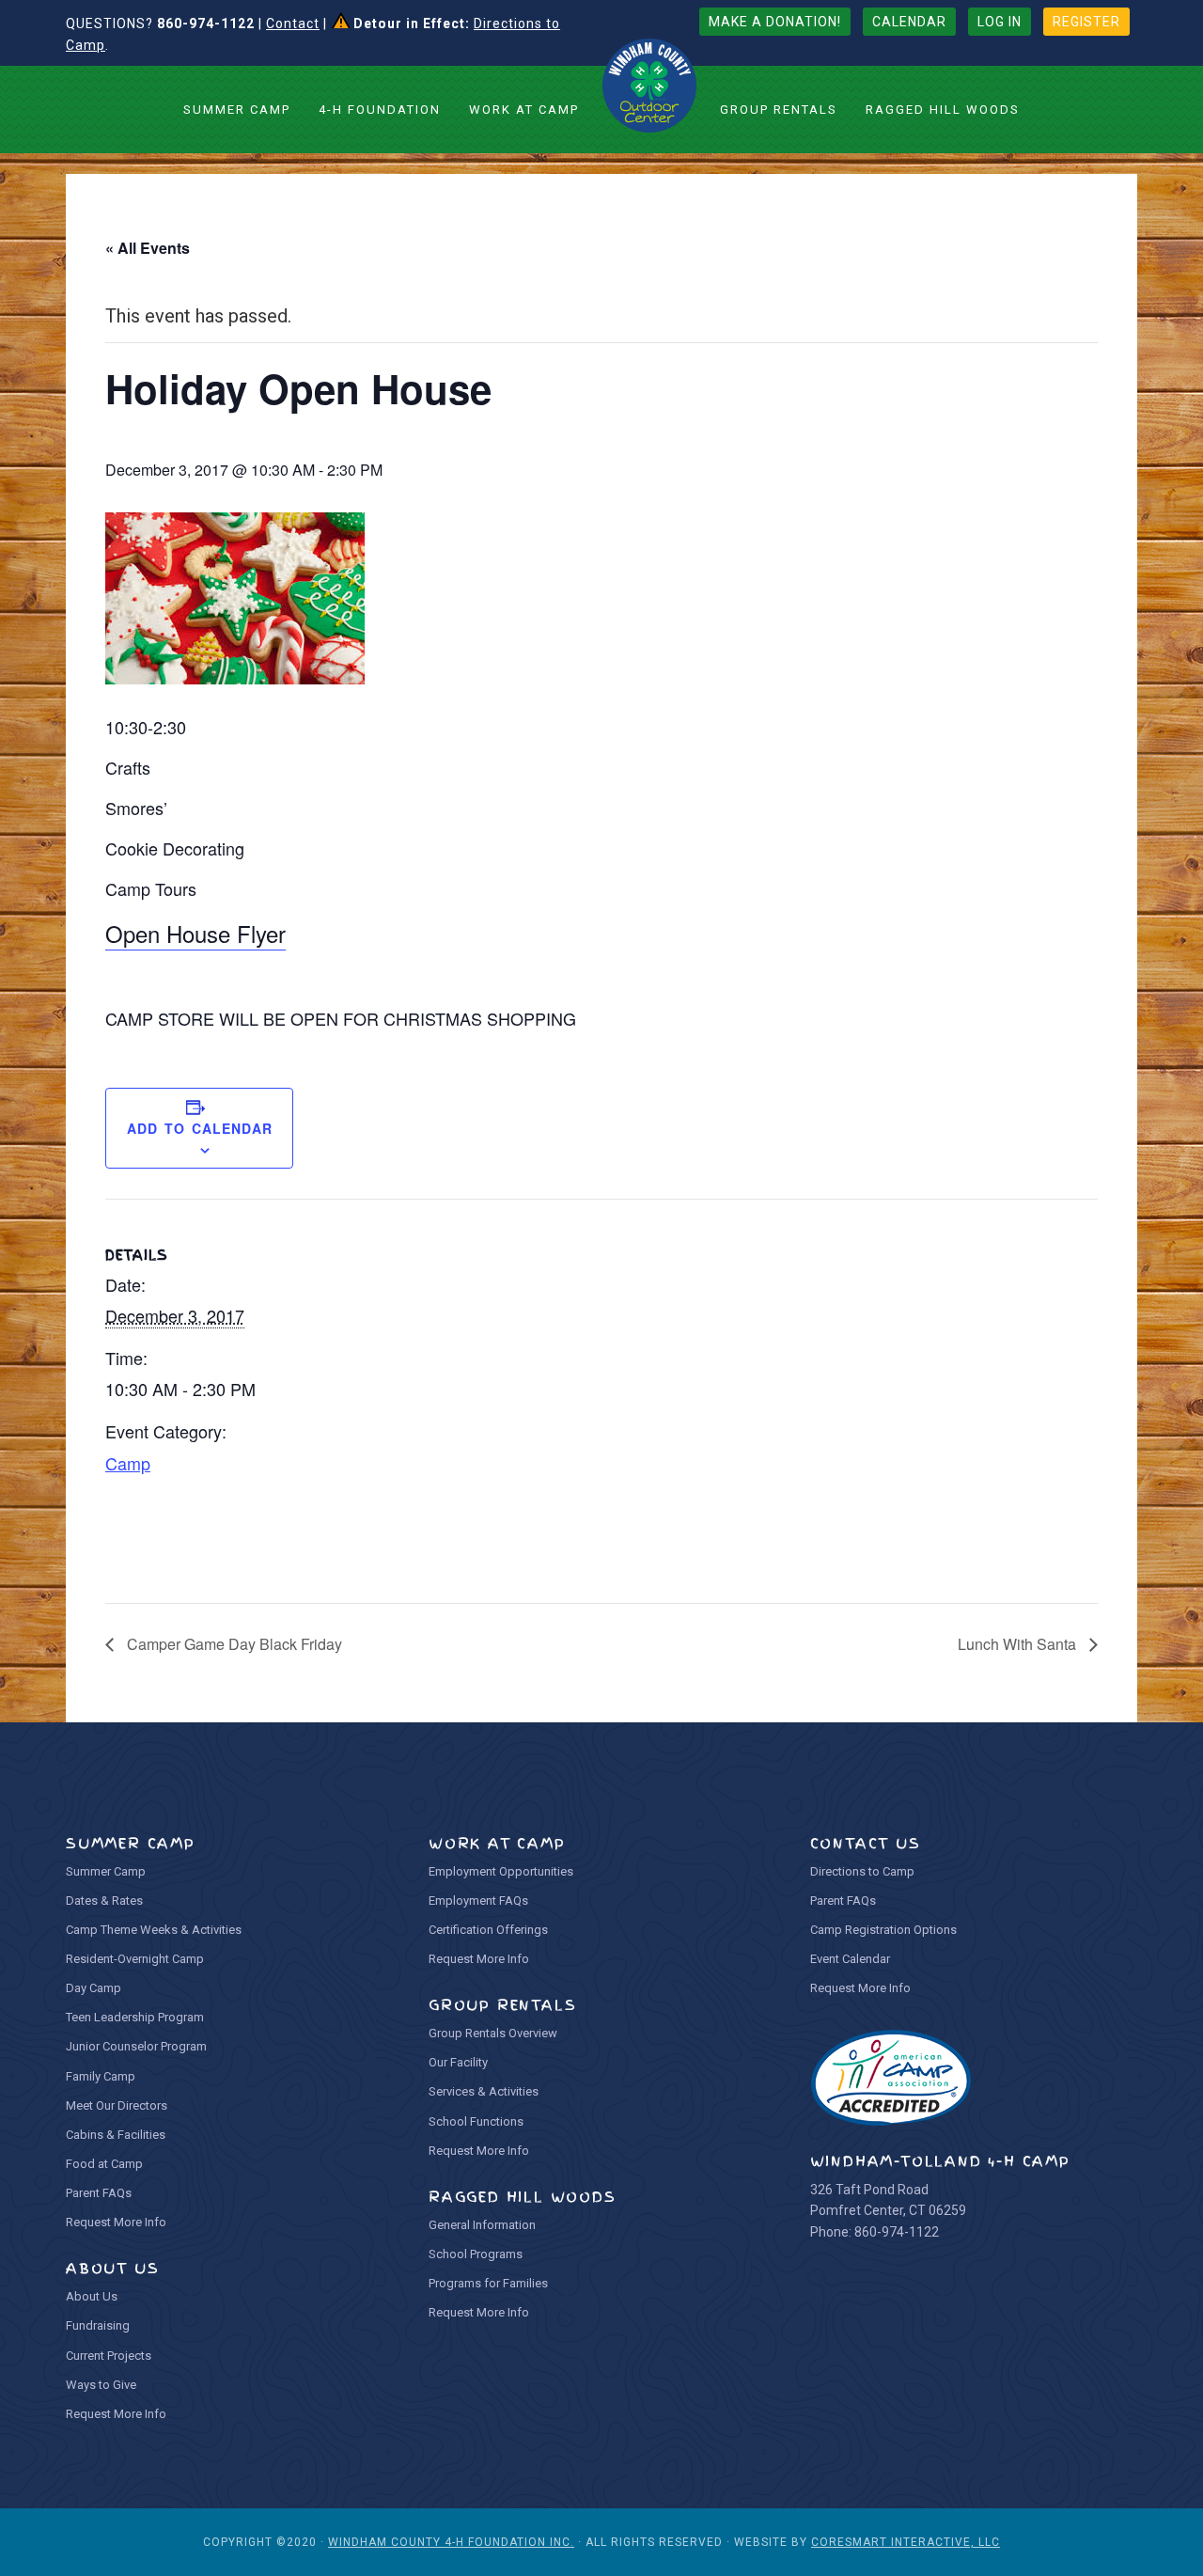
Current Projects (109, 2356)
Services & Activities (484, 2091)
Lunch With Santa (1019, 1644)
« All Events (148, 248)
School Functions (476, 2121)
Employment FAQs (478, 1901)
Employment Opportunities (501, 1871)
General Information (482, 2225)
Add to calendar (200, 1128)
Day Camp (94, 1988)
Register (1086, 22)
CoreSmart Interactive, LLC (906, 2542)
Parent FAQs (99, 2193)
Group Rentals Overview (493, 2033)
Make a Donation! (775, 22)
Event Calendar (850, 1959)
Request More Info (116, 2222)
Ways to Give (101, 2385)
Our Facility (458, 2062)
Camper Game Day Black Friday (233, 1644)
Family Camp (101, 2076)
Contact (293, 24)
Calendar (909, 22)
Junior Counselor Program (136, 2046)
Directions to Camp (862, 1871)
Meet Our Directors (117, 2105)
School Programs (476, 2254)
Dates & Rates (104, 1901)
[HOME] (649, 86)
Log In (1000, 22)
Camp (128, 1463)
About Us (92, 2296)
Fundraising (98, 2325)
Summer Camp (106, 1871)
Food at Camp (104, 2164)
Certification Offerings (488, 1930)
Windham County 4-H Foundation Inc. (451, 2542)
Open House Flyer (195, 933)
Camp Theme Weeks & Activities (154, 1930)
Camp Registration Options (883, 1930)
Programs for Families (488, 2283)
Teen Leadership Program (135, 2017)
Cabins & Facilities (116, 2135)
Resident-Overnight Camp (135, 1959)
